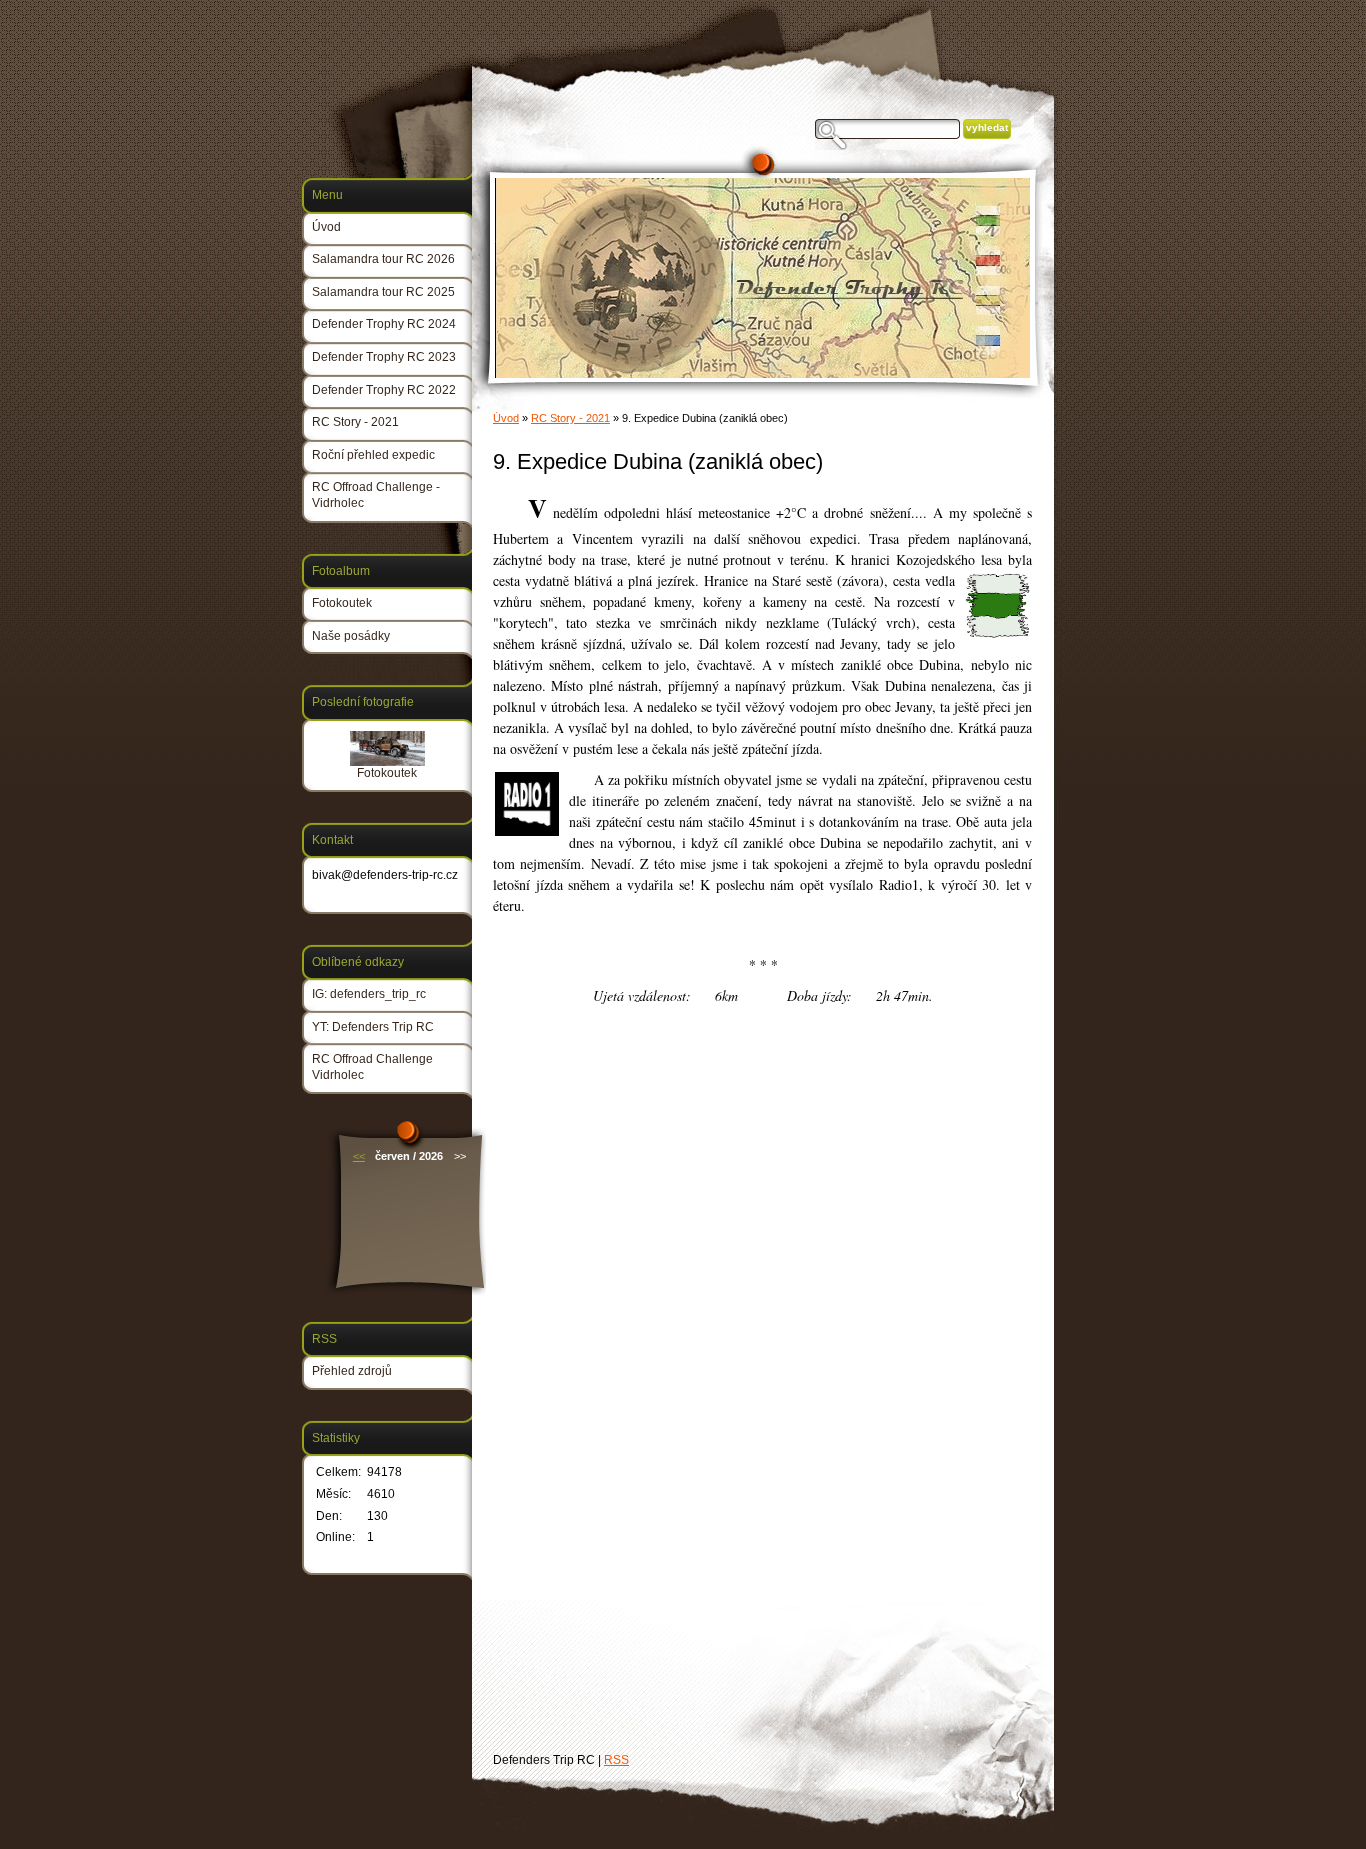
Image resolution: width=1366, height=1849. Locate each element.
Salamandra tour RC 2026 (383, 259)
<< (359, 1156)
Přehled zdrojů (352, 1371)
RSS (616, 1760)
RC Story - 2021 (570, 418)
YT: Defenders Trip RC (373, 1027)
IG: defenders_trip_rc (369, 994)
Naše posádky (351, 636)
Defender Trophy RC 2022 (384, 390)
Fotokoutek (342, 603)
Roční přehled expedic (373, 455)
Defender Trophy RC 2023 (384, 357)
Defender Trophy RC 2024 (384, 324)
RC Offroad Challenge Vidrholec (372, 1067)
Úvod (506, 418)
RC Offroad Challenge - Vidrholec (376, 495)
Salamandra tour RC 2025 (383, 292)
